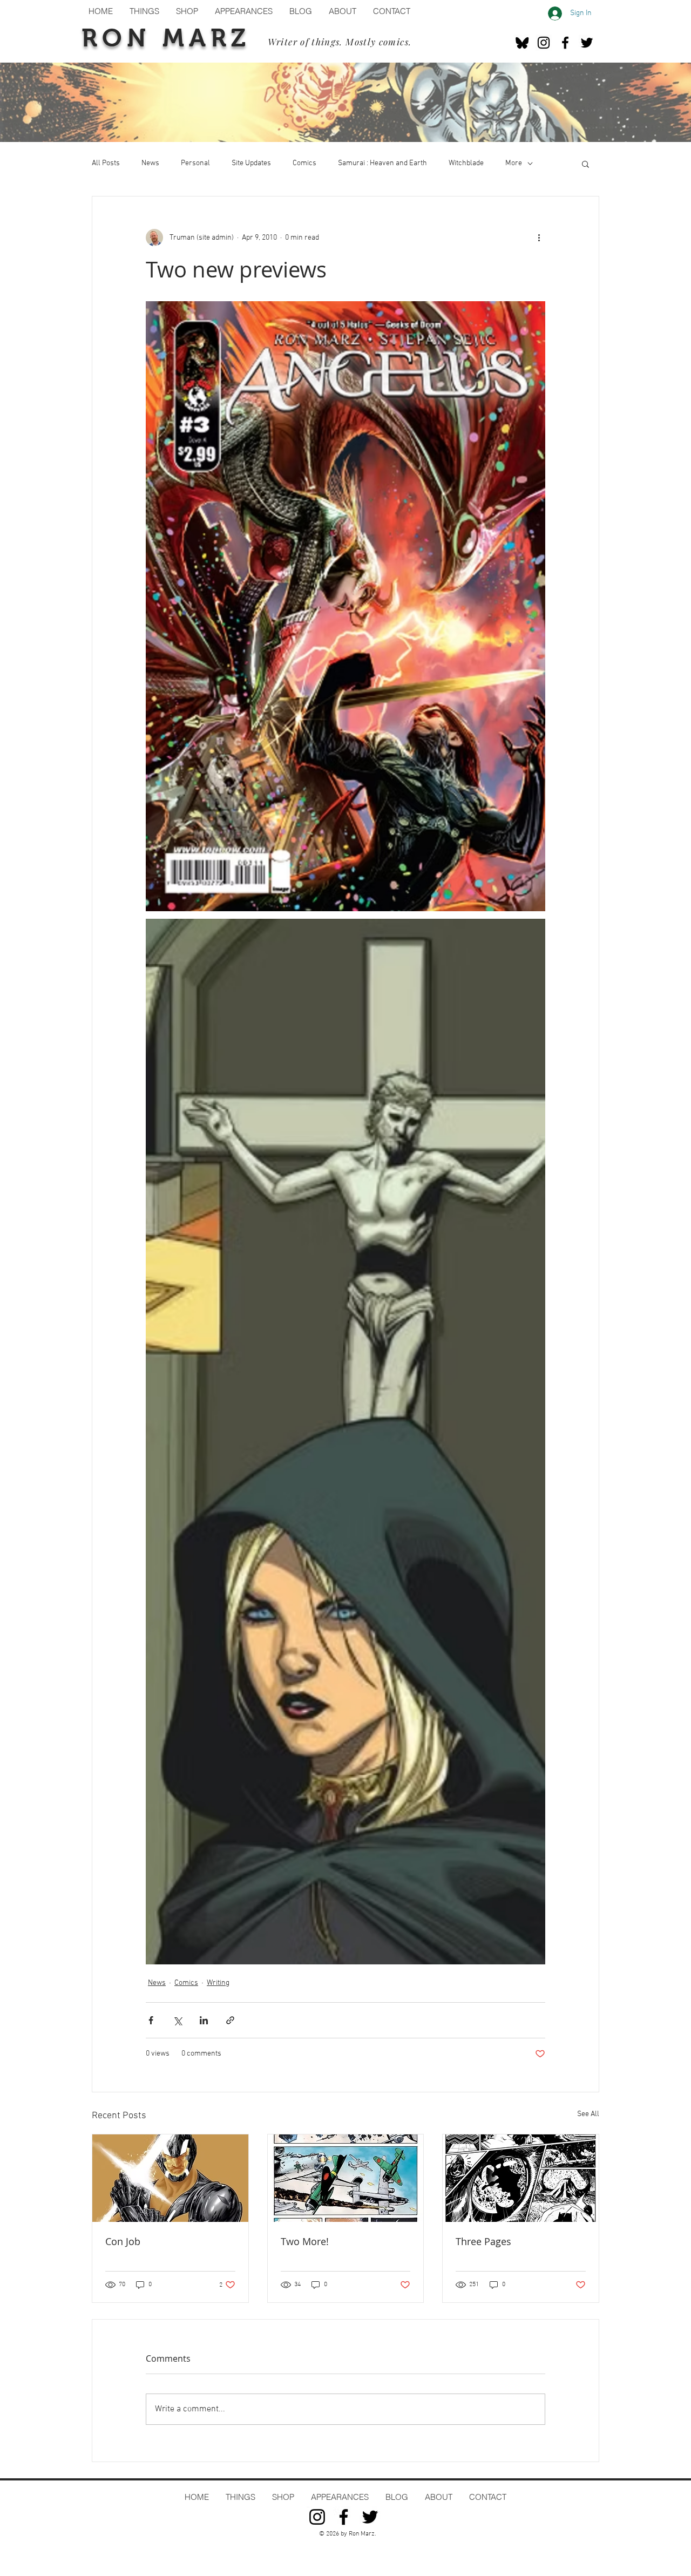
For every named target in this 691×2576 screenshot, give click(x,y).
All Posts (106, 163)
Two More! (305, 2241)
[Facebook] (565, 43)
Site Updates (251, 163)
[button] (585, 164)
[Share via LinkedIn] (204, 2020)
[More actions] (539, 238)
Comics (304, 163)
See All (588, 2114)
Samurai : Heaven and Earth (382, 163)
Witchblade (466, 163)
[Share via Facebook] (151, 2020)
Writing (218, 1983)
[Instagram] (544, 43)
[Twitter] (587, 43)
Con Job (123, 2241)
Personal (195, 163)
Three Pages (483, 2241)
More (514, 163)
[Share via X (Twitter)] (177, 2020)
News (150, 163)
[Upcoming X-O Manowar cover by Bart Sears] (170, 2178)
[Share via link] (230, 2020)
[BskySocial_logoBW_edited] (522, 43)
